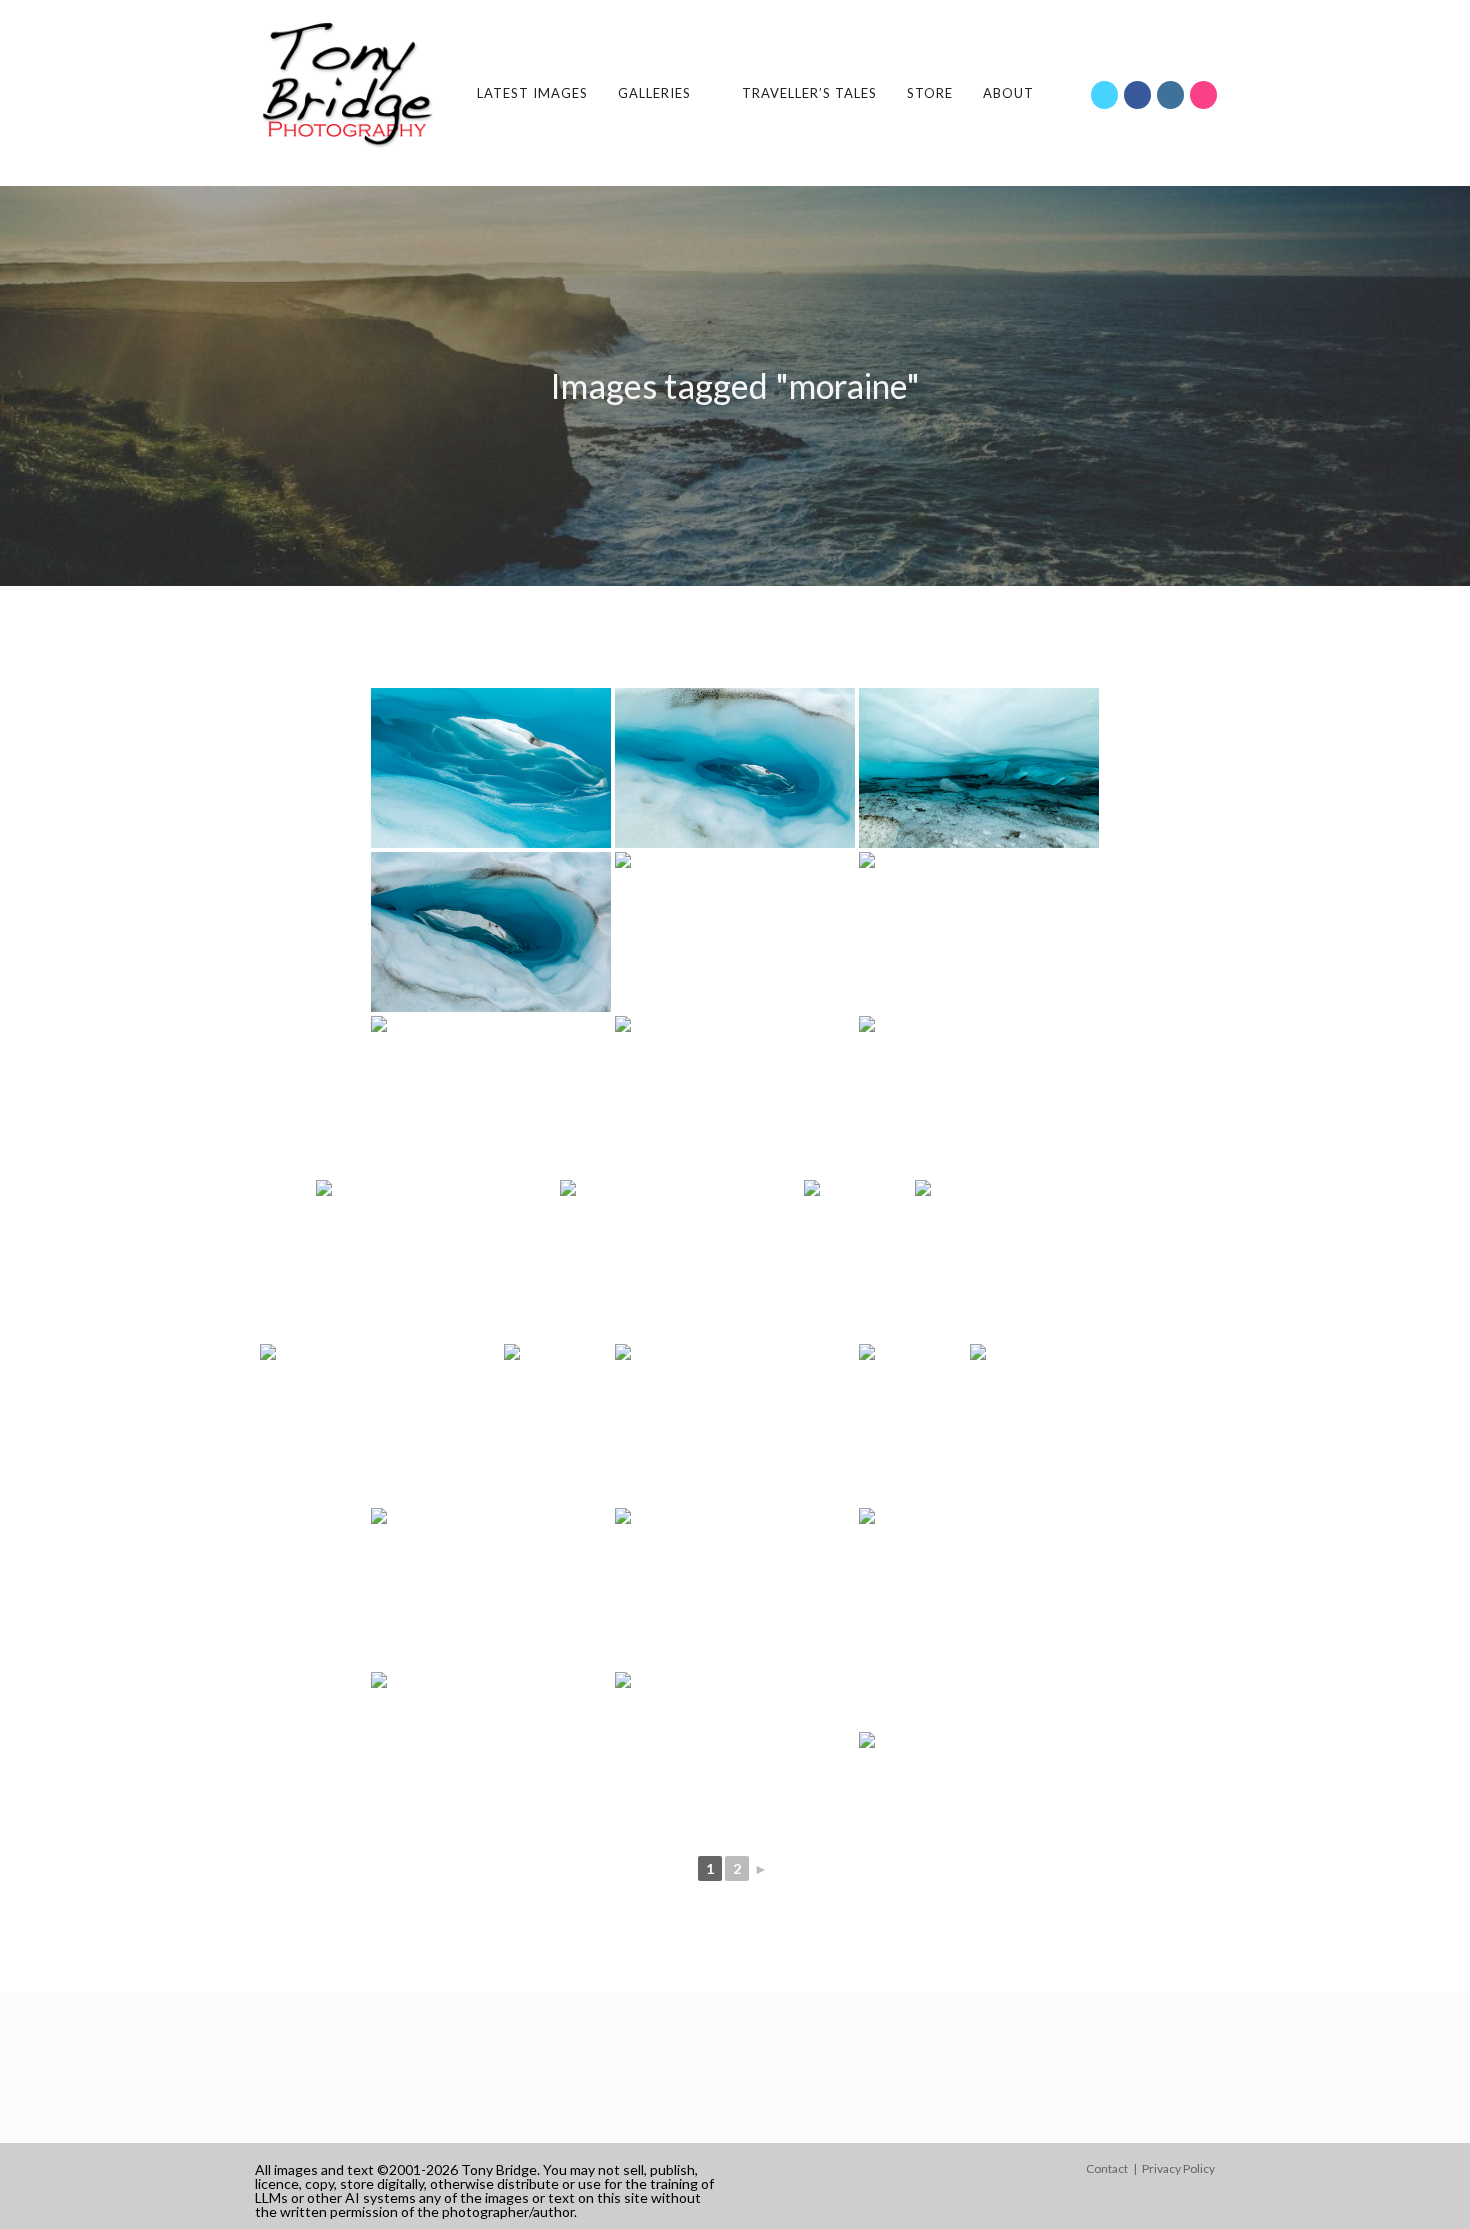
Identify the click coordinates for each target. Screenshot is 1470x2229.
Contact (1107, 2168)
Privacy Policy (1178, 2168)
